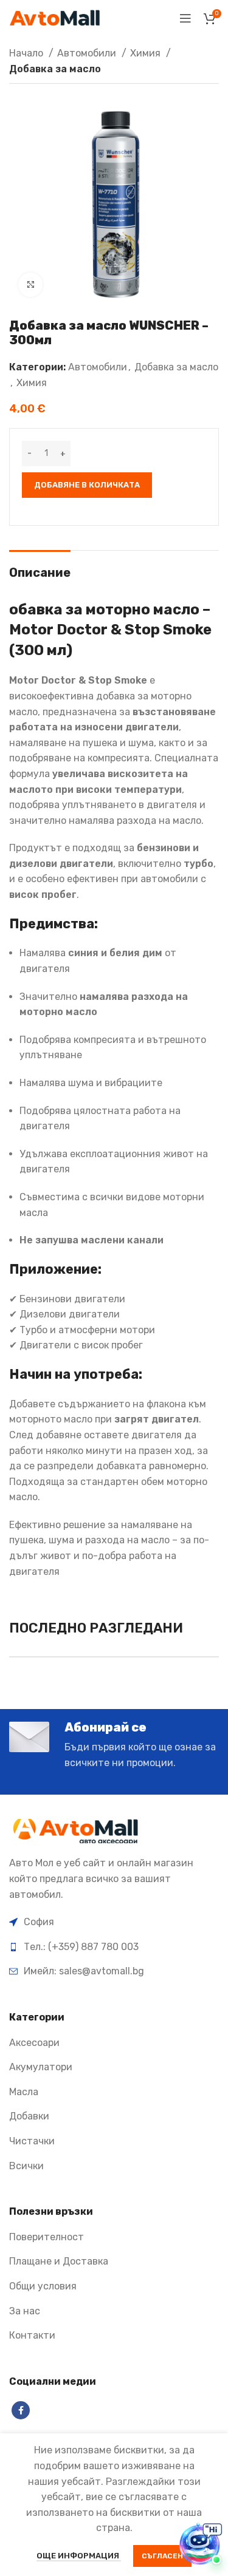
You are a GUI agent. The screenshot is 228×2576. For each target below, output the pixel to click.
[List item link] (114, 1947)
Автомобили (88, 53)
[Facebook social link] (21, 2410)
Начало (27, 53)
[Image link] (78, 1831)
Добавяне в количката (87, 485)
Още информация (79, 2556)
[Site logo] (55, 17)
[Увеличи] (30, 285)
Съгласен (162, 2556)
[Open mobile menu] (185, 18)
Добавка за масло (55, 69)
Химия (147, 53)
